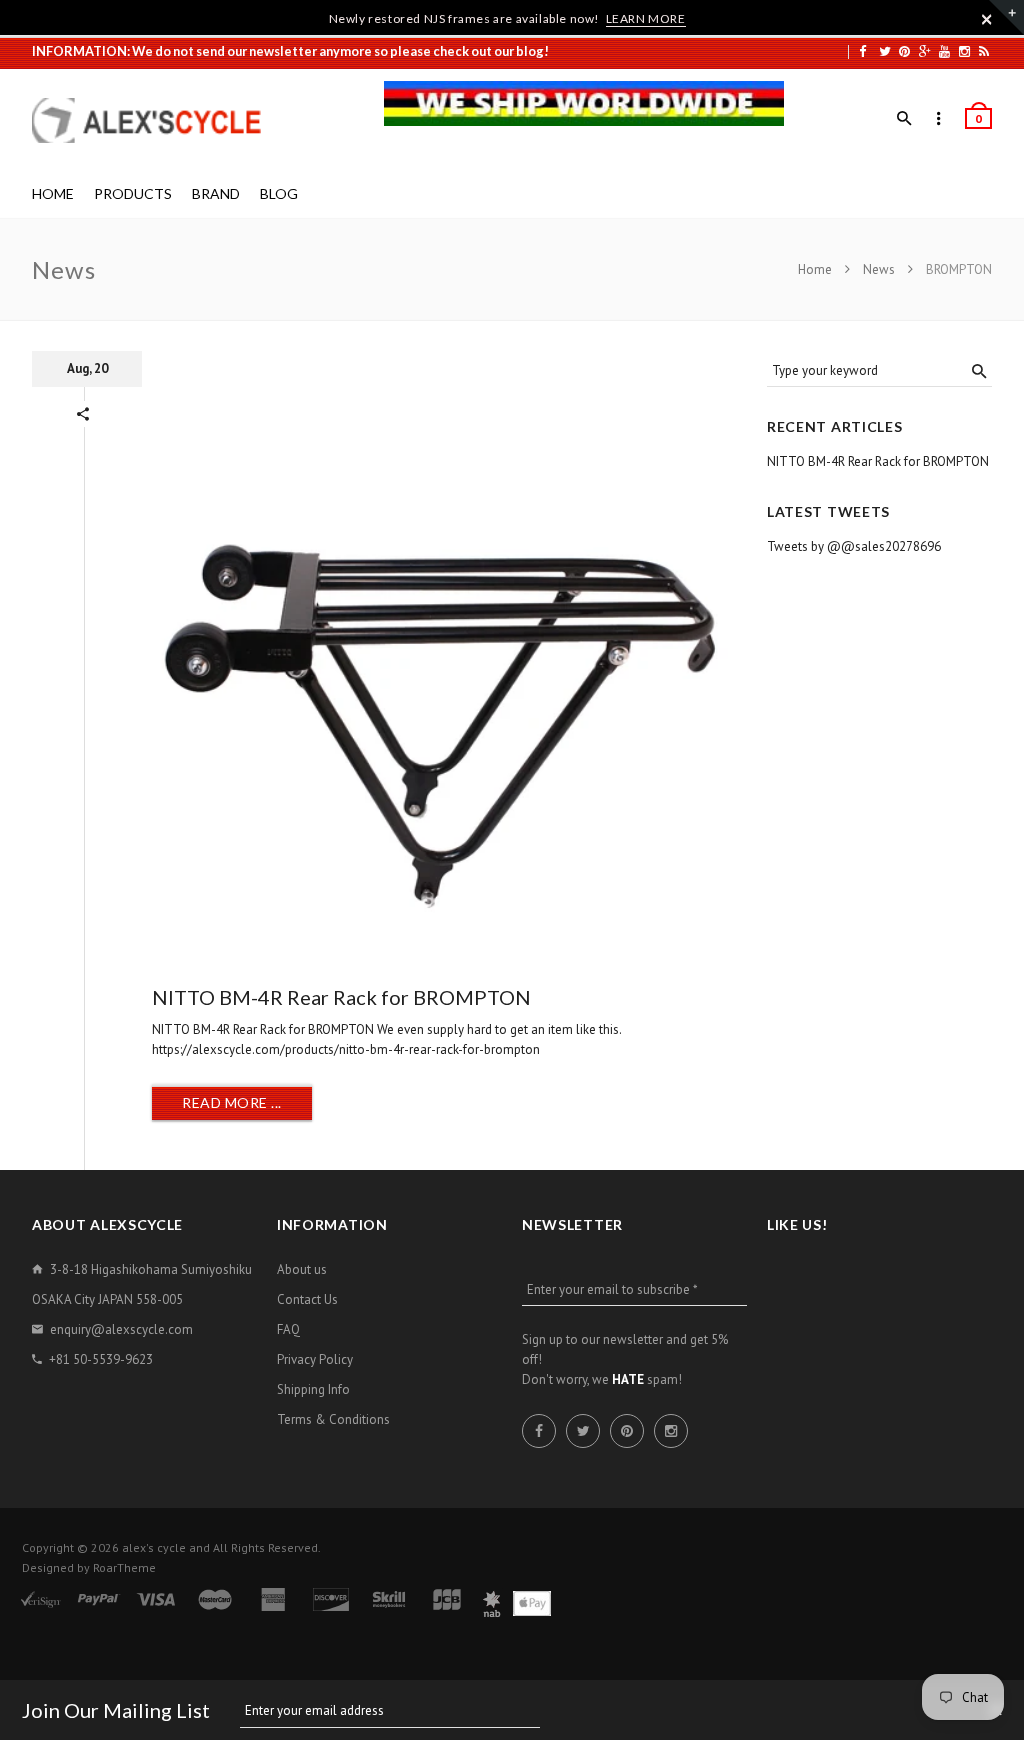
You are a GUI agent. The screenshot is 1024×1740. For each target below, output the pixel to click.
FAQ (288, 1329)
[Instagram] (964, 51)
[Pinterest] (904, 51)
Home (816, 269)
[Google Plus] (925, 51)
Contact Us (307, 1299)
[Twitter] (885, 51)
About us (302, 1269)
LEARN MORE (646, 18)
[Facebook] (862, 51)
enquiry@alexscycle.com (121, 1329)
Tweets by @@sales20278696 (854, 546)
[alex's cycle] (157, 120)
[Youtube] (944, 51)
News (879, 269)
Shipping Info (313, 1389)
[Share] (83, 414)
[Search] (904, 119)
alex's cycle (154, 1547)
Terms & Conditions (333, 1419)
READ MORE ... (232, 1102)
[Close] (987, 19)
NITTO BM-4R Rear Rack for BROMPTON (341, 997)
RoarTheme (124, 1567)
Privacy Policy (315, 1359)
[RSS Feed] (984, 51)
